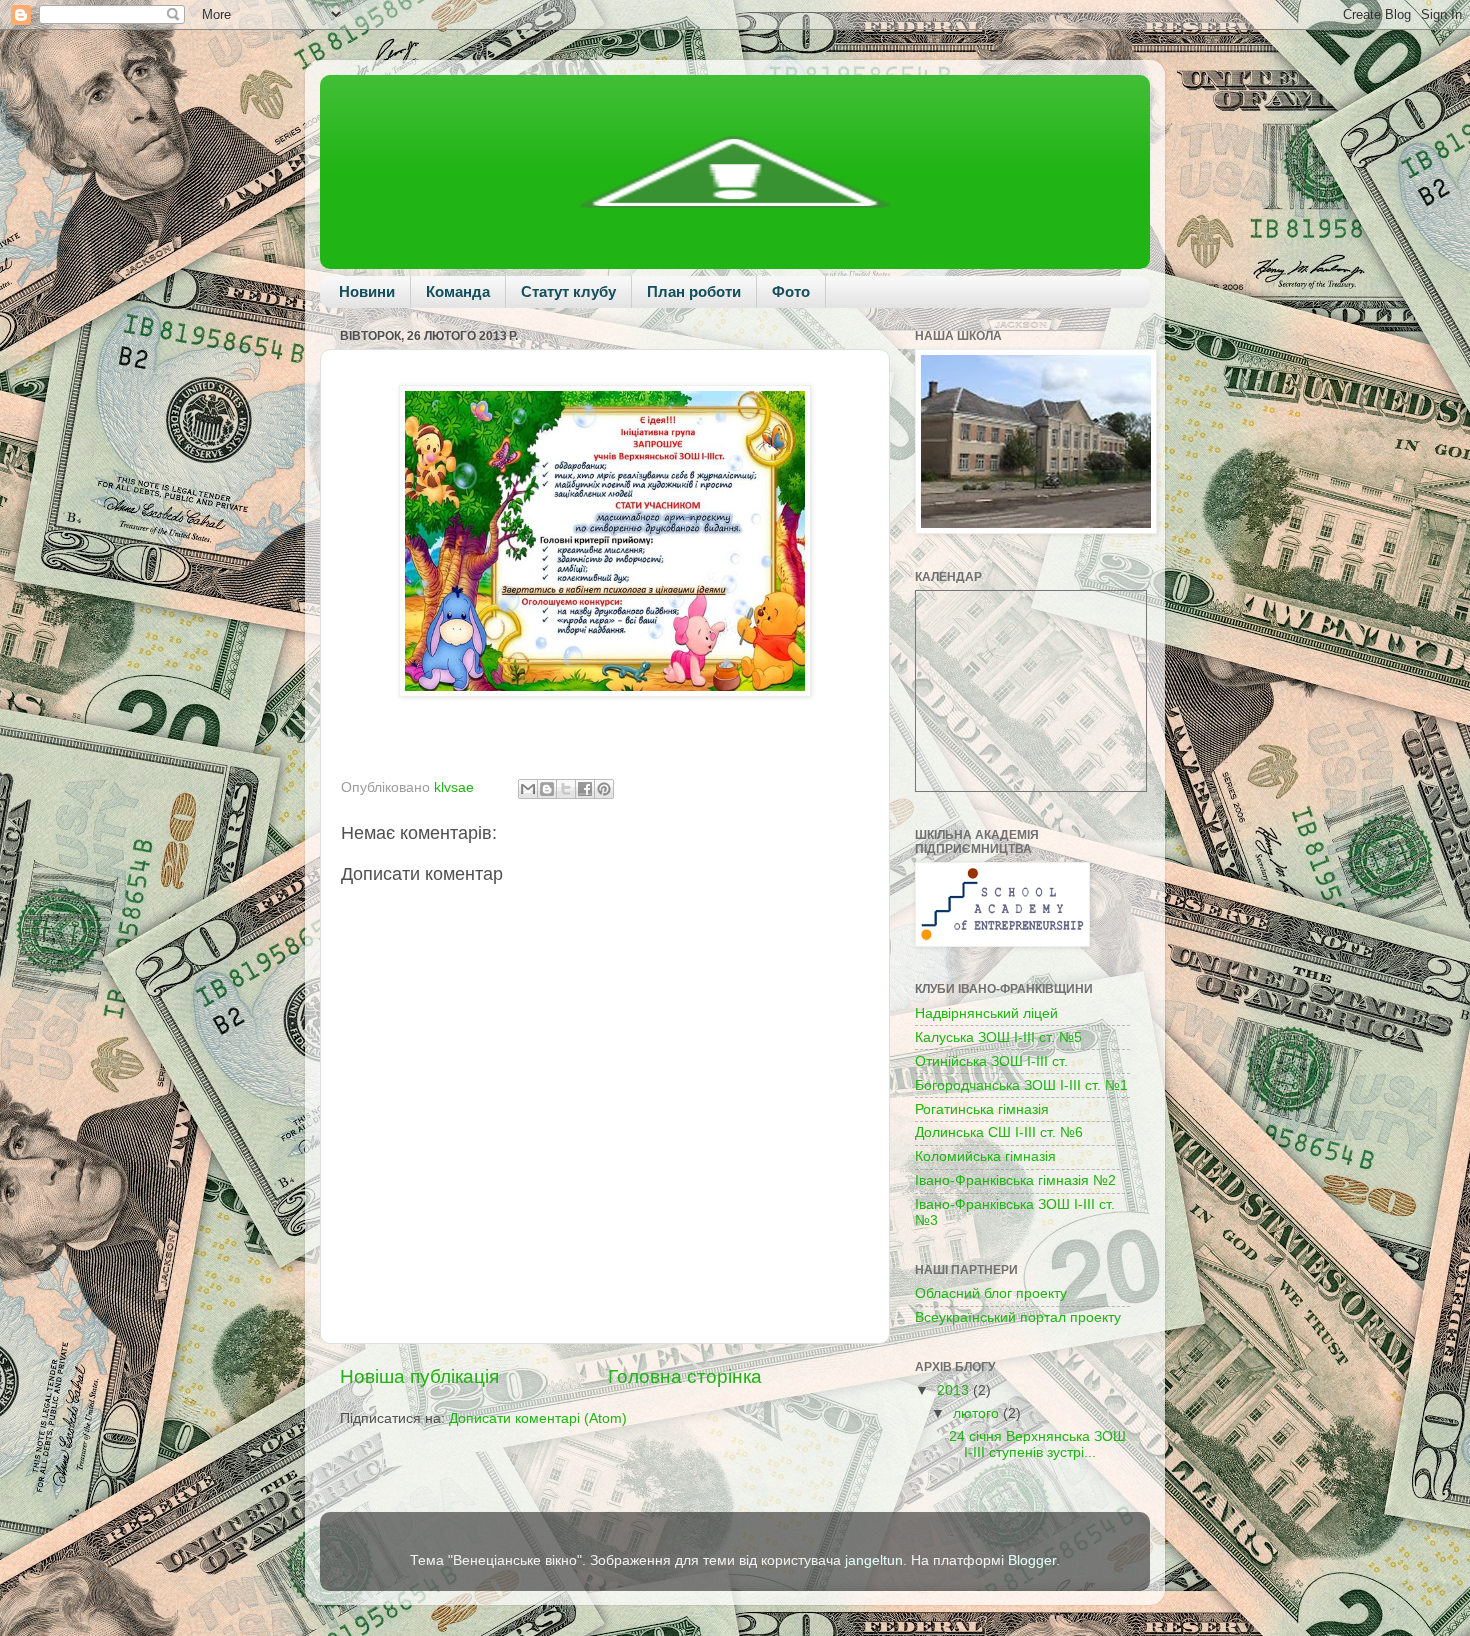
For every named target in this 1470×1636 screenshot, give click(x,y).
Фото (791, 291)
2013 (955, 1390)
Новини (367, 291)
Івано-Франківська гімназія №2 (1015, 1180)
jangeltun (874, 1560)
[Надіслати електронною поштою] (528, 789)
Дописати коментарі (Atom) (538, 1418)
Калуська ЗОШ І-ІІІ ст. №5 (998, 1037)
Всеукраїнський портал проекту (1018, 1317)
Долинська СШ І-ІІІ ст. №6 (999, 1132)
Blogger (1032, 1560)
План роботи (694, 291)
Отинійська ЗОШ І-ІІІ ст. (991, 1061)
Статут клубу (568, 291)
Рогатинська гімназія (982, 1109)
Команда (458, 291)
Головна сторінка (685, 1376)
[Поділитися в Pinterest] (604, 789)
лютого (978, 1413)
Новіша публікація (419, 1376)
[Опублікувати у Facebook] (585, 789)
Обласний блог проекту (991, 1293)
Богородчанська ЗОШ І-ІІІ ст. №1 (1021, 1085)
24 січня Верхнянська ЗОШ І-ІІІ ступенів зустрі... (1037, 1444)
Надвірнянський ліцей (986, 1013)
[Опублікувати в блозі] (547, 789)
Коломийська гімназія (985, 1156)
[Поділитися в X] (566, 789)
